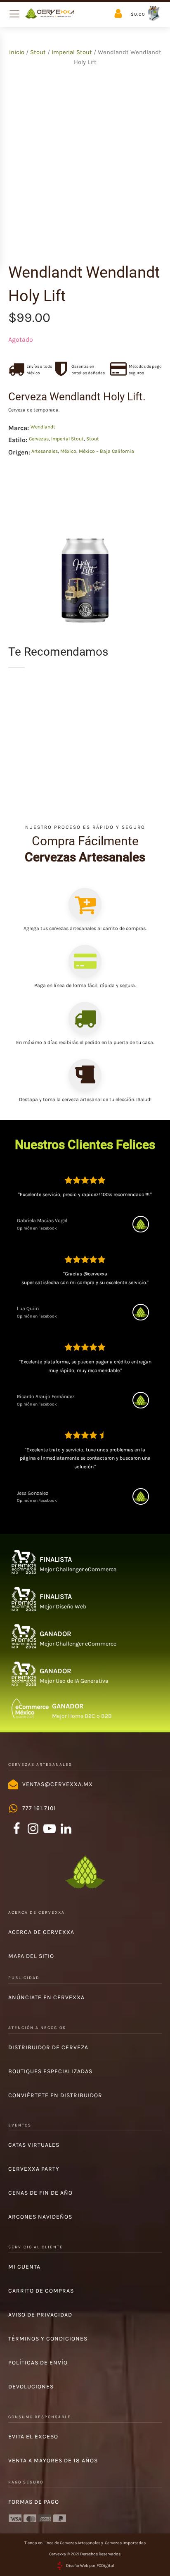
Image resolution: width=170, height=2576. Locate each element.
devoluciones (31, 2387)
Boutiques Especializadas (50, 2071)
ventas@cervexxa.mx (58, 1784)
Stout (38, 52)
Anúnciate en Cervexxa (46, 1997)
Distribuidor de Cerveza (48, 2047)
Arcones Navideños (40, 2217)
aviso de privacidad (40, 2315)
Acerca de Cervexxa (41, 1932)
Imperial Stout (72, 52)
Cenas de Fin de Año (40, 2193)
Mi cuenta (24, 2267)
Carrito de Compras (41, 2291)
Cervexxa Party (34, 2169)
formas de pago (34, 2502)
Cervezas (39, 439)
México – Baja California (106, 451)
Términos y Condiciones (48, 2339)
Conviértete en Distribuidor (55, 2095)
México (68, 451)
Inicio (17, 52)
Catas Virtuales (34, 2145)
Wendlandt (43, 427)
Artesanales (45, 451)
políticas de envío (38, 2363)
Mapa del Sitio (31, 1956)
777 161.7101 (39, 1808)
